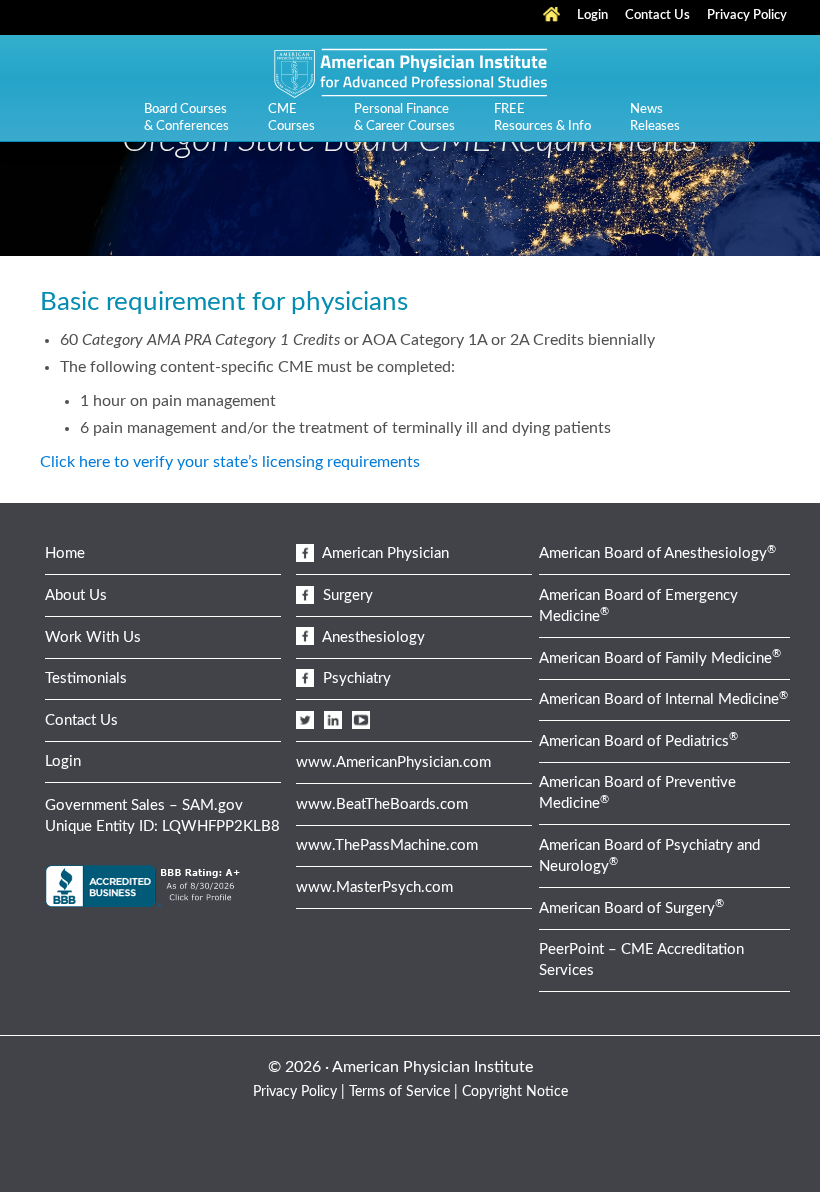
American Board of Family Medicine (660, 658)
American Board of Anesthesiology (657, 553)
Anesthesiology (372, 637)
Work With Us (93, 637)
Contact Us (81, 720)
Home (65, 553)
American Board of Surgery (631, 908)
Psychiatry (355, 678)
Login (63, 761)
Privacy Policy (295, 1092)
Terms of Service (399, 1092)
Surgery (346, 595)
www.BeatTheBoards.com (382, 804)
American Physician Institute (410, 72)
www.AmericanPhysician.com (393, 762)
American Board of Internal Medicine (663, 699)
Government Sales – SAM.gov (144, 805)
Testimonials (86, 678)
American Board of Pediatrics (638, 741)
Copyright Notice (515, 1092)
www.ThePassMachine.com (387, 845)
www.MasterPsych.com (374, 887)
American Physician (384, 553)
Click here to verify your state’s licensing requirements (230, 462)
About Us (76, 595)
